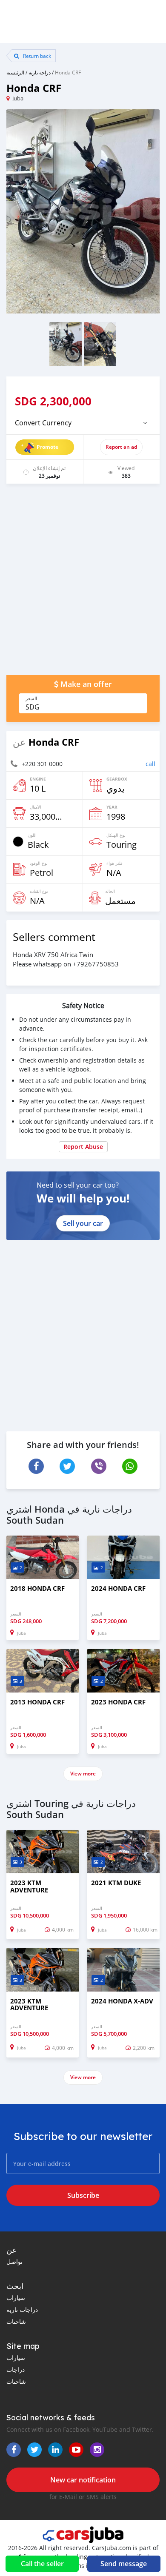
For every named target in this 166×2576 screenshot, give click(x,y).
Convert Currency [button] (43, 423)
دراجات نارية (22, 2310)
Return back (36, 56)
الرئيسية (15, 72)
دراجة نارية (40, 72)
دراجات (16, 2369)
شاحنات (16, 2321)
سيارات (16, 2298)
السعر (31, 698)
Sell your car (83, 1223)
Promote (47, 447)
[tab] (83, 423)
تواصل (14, 2261)
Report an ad (121, 447)
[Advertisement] (83, 584)
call (150, 764)
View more (83, 1774)
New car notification (83, 2480)
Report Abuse (83, 1147)
